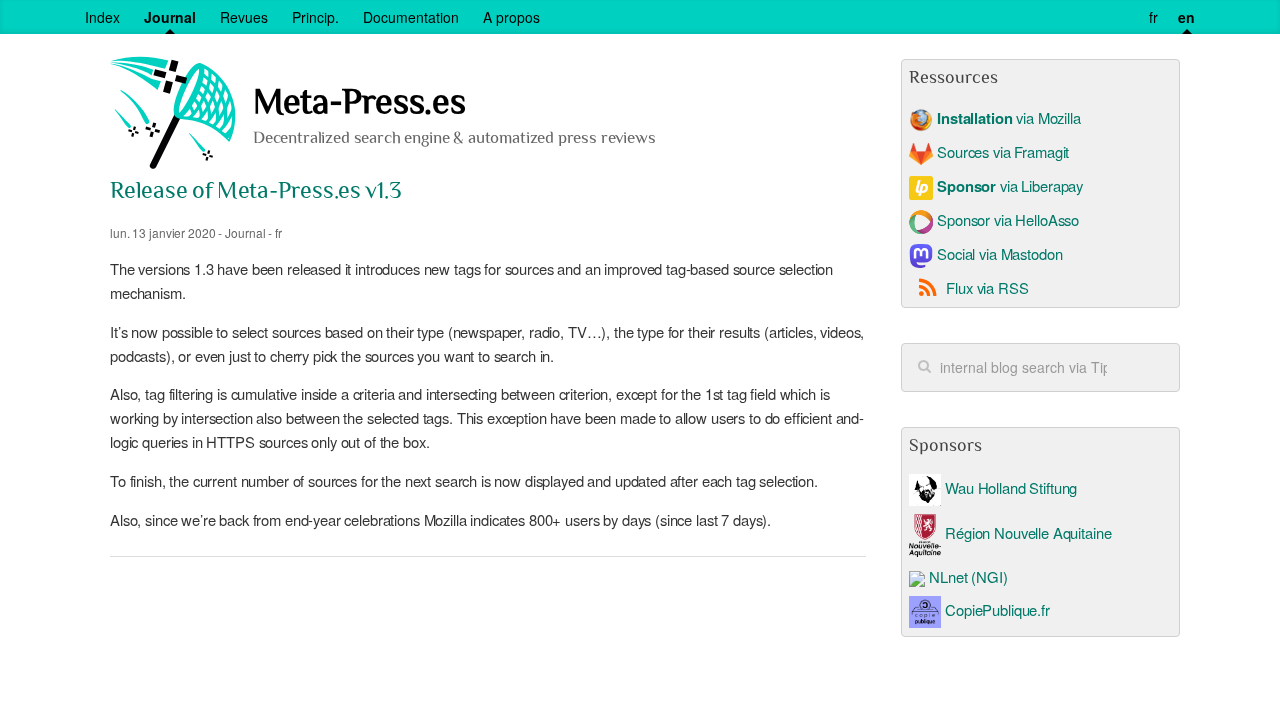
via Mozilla (1008, 117)
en (1186, 17)
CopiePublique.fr (997, 609)
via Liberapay (1010, 185)
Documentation (411, 17)
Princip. (315, 17)
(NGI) (989, 576)
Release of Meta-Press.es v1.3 (255, 192)
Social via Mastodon (997, 253)
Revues (244, 17)
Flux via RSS (987, 287)
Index (102, 17)
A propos (511, 17)
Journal (170, 17)
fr (1153, 17)
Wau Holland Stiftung (1009, 487)
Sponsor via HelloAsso (1006, 219)
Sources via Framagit (1001, 151)
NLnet (948, 576)
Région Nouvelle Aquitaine (1026, 532)
